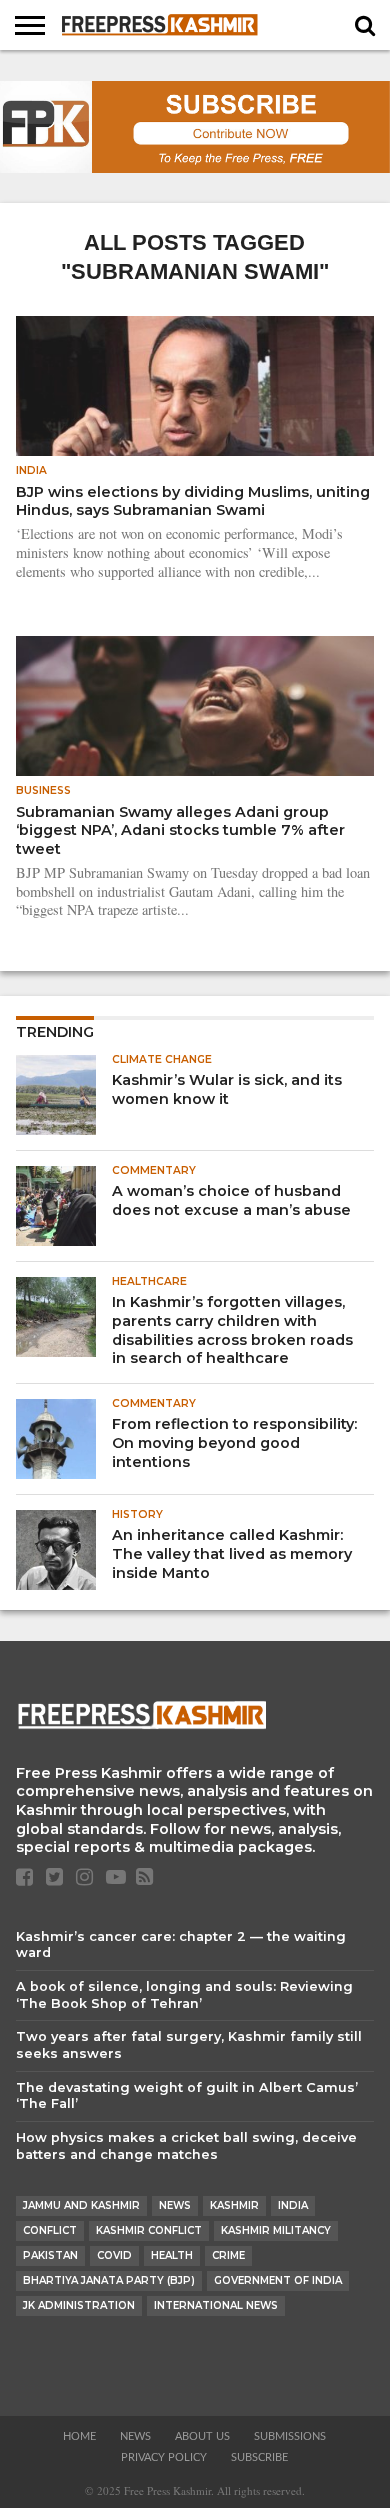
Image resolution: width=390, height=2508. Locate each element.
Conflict (50, 2230)
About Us (202, 2436)
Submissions (290, 2436)
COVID (114, 2255)
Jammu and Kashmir (81, 2205)
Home (79, 2436)
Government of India (278, 2280)
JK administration (79, 2305)
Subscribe (259, 2457)
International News (216, 2305)
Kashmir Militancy (276, 2230)
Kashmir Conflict (149, 2230)
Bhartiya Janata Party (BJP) (109, 2280)
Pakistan (50, 2255)
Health (172, 2255)
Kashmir (234, 2205)
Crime (228, 2255)
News (175, 2205)
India (293, 2205)
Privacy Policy (164, 2457)
